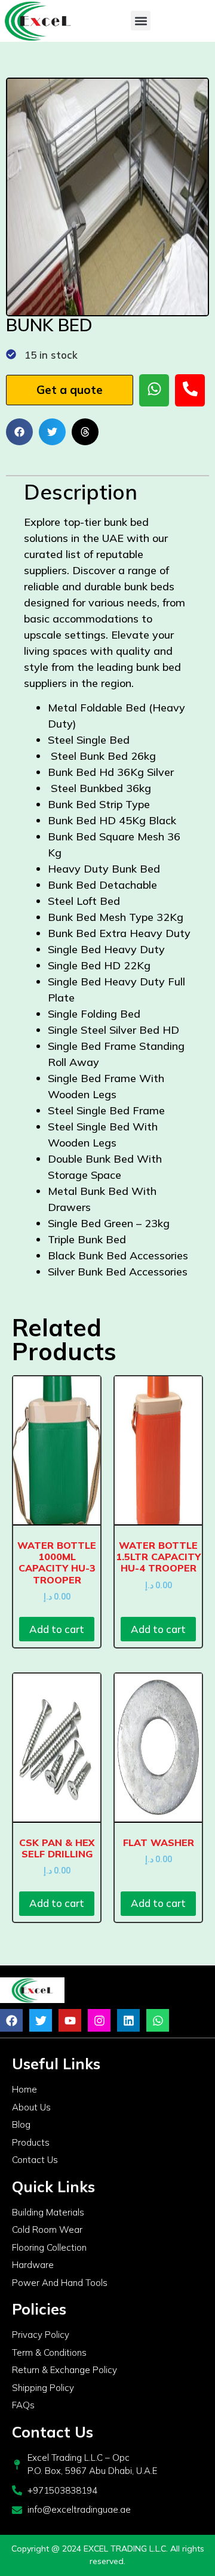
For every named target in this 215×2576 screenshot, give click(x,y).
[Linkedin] (128, 2020)
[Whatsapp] (158, 2020)
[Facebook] (11, 2020)
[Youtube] (70, 2020)
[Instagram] (99, 2020)
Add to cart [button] (57, 1629)
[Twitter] (41, 2020)
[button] (141, 21)
